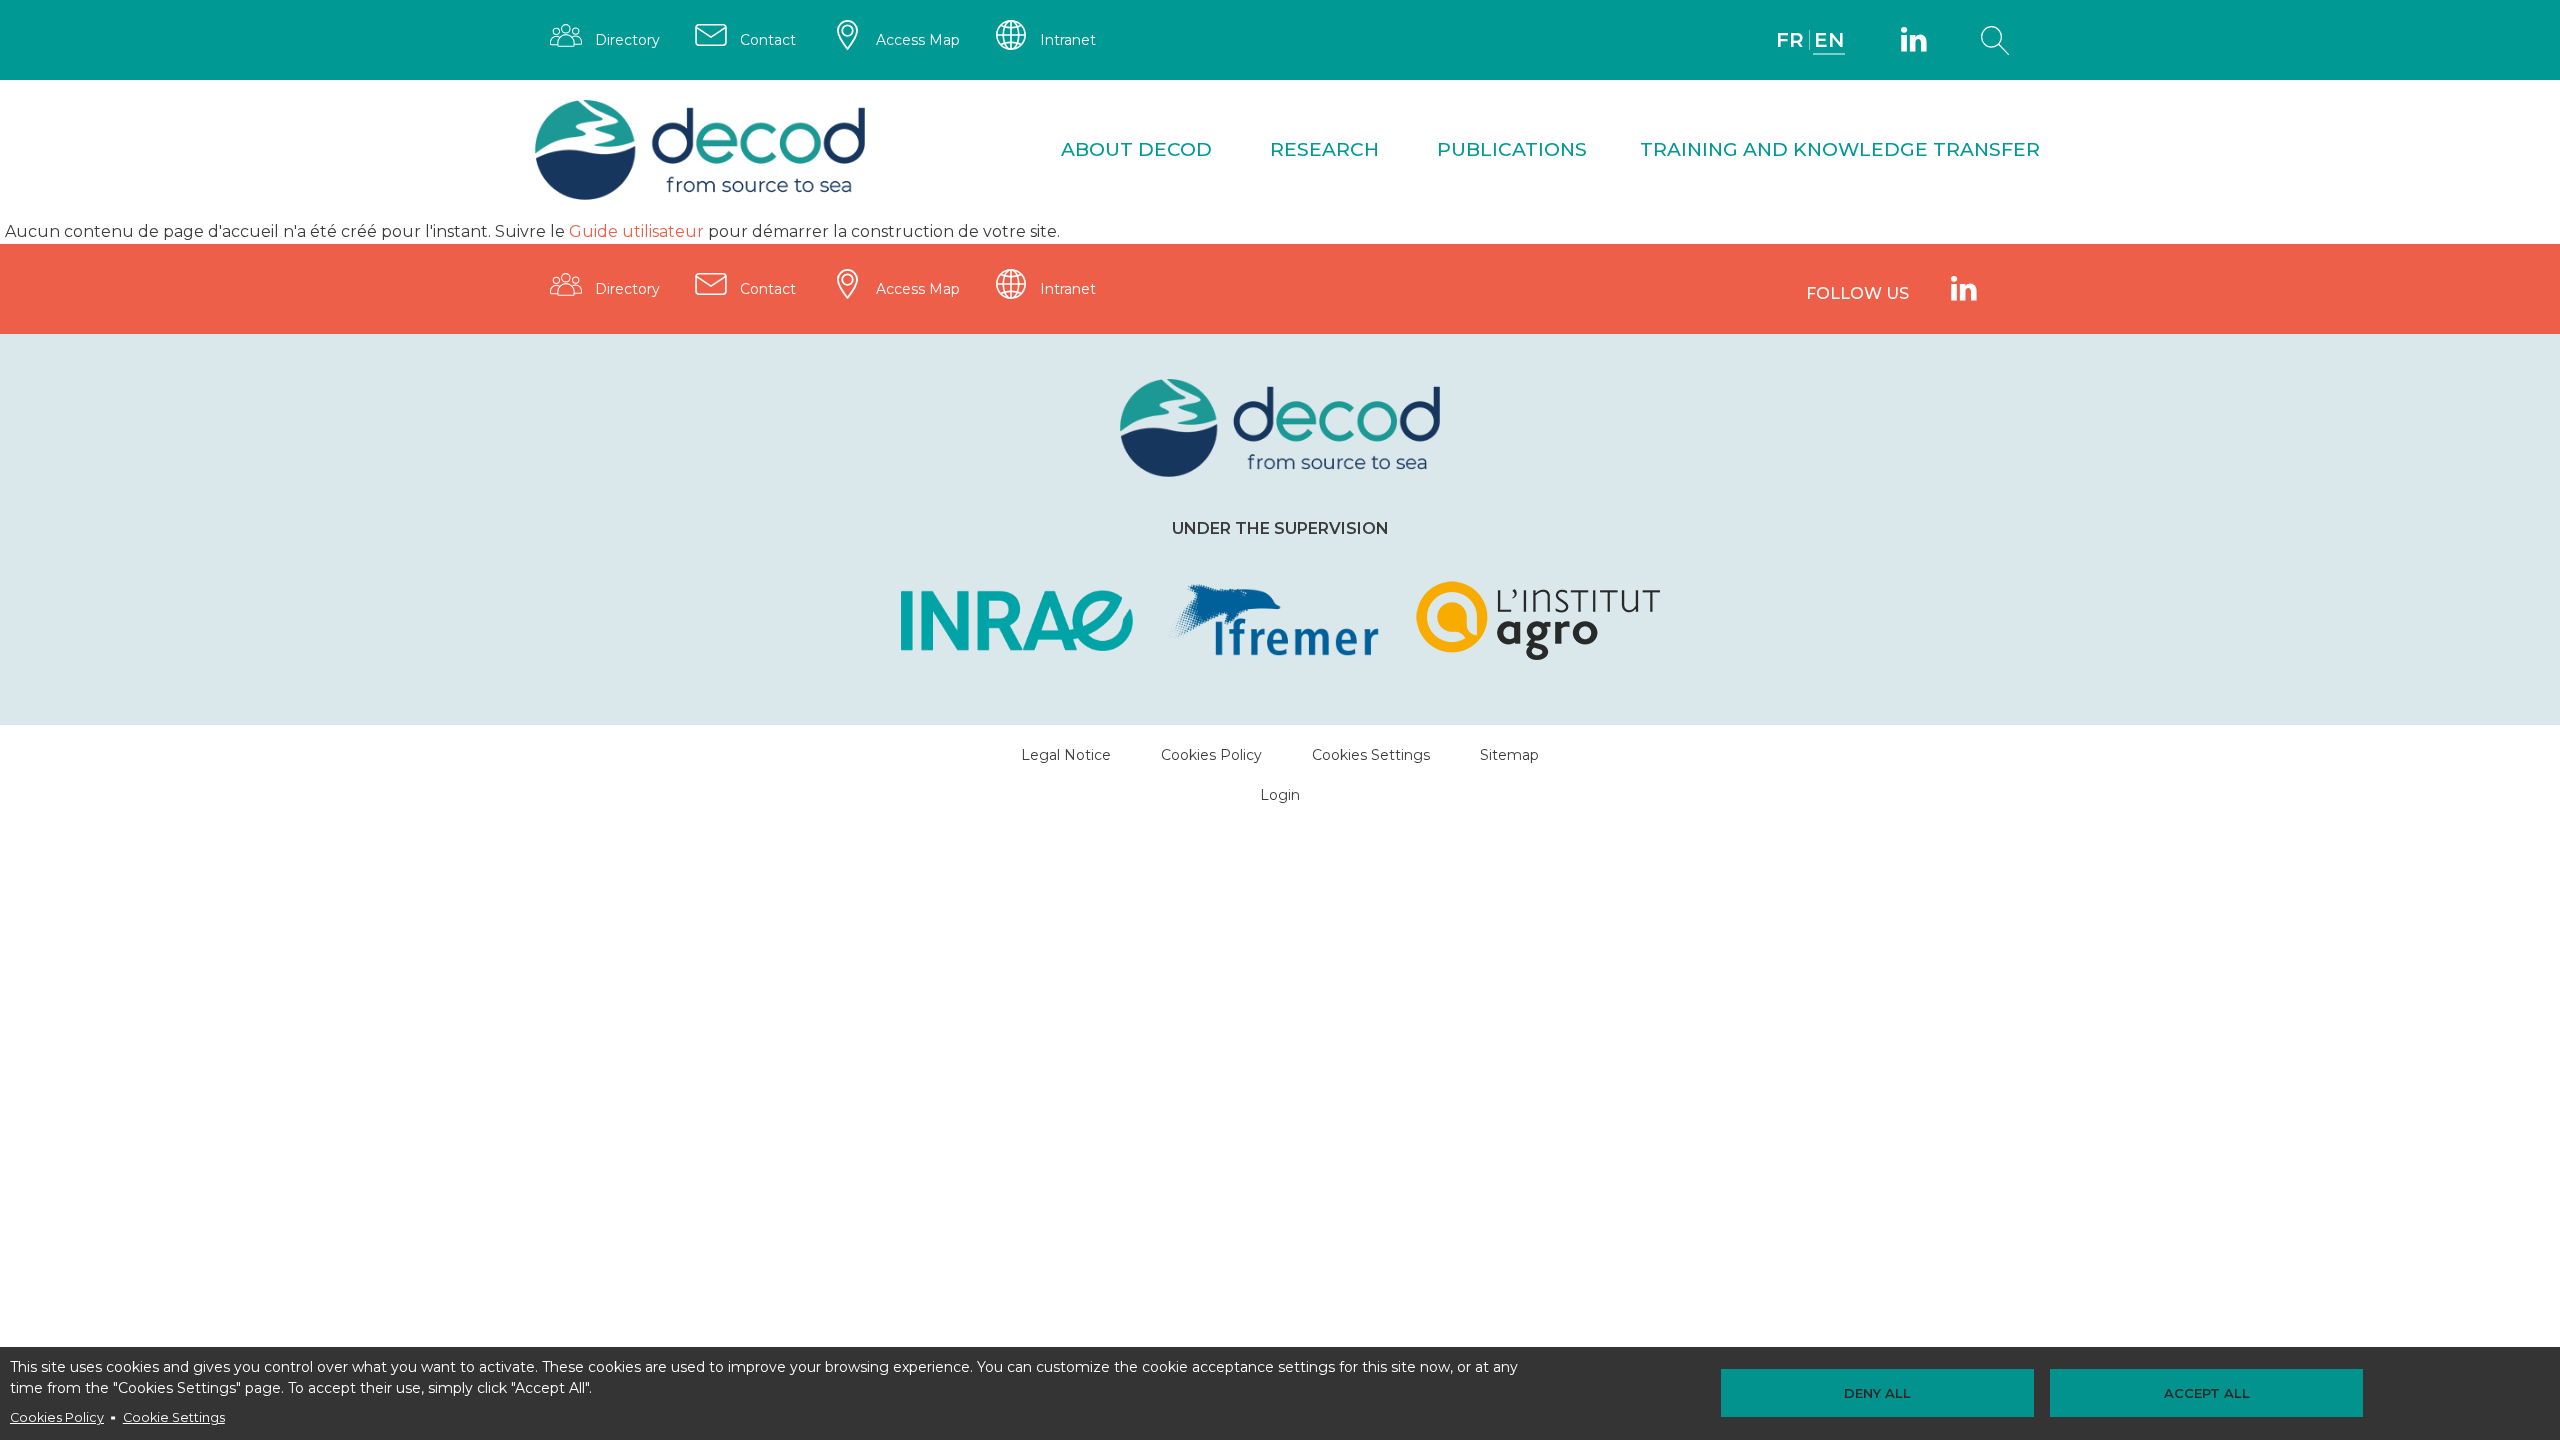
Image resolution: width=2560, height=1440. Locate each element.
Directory (627, 40)
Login (1280, 795)
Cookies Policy (57, 1417)
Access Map (918, 40)
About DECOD (1136, 149)
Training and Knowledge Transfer (1840, 149)
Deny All (1877, 1393)
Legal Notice (1066, 755)
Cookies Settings (1371, 755)
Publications (1512, 149)
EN (1829, 40)
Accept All (2207, 1393)
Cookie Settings (174, 1417)
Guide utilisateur (636, 231)
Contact (768, 40)
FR (1790, 40)
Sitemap (1509, 755)
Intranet (1068, 40)
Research (1324, 149)
